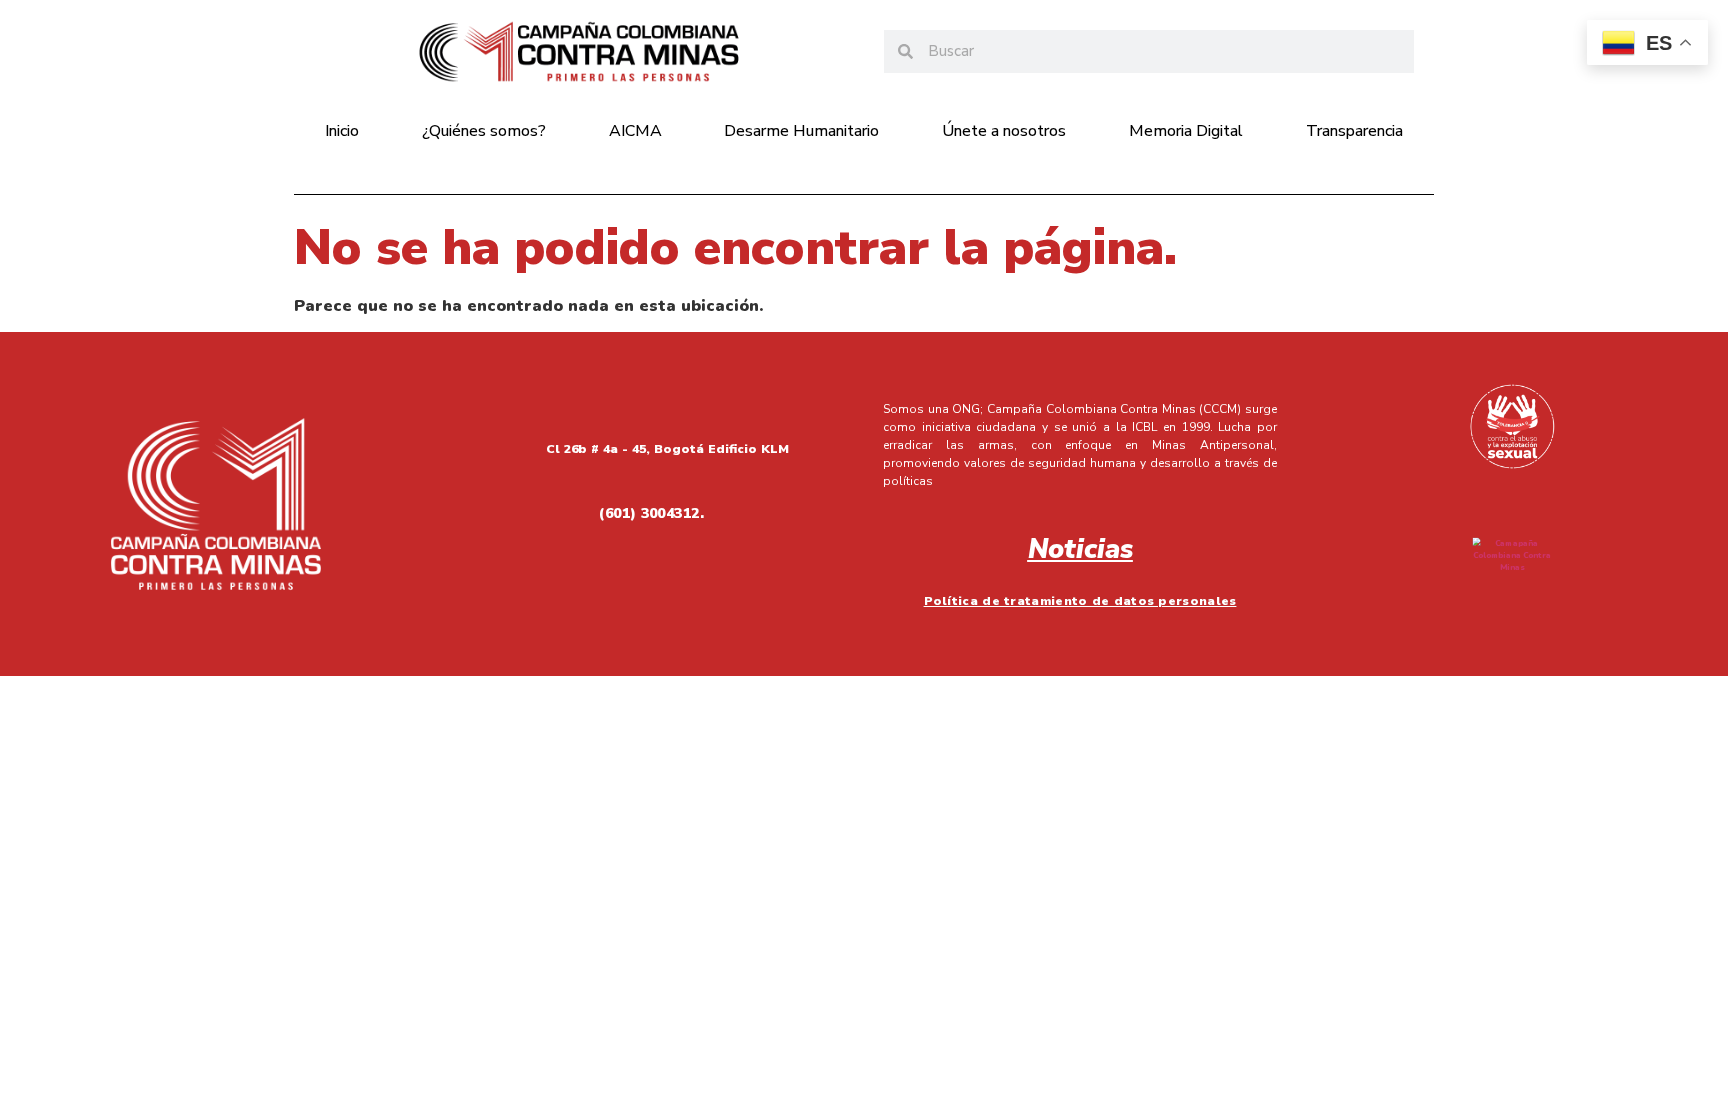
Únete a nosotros (1004, 131)
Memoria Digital (1186, 131)
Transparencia (1354, 131)
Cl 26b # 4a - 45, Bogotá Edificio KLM (667, 449)
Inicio (342, 131)
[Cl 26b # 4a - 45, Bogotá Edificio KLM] (461, 445)
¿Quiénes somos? (484, 131)
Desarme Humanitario (801, 131)
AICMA (635, 131)
